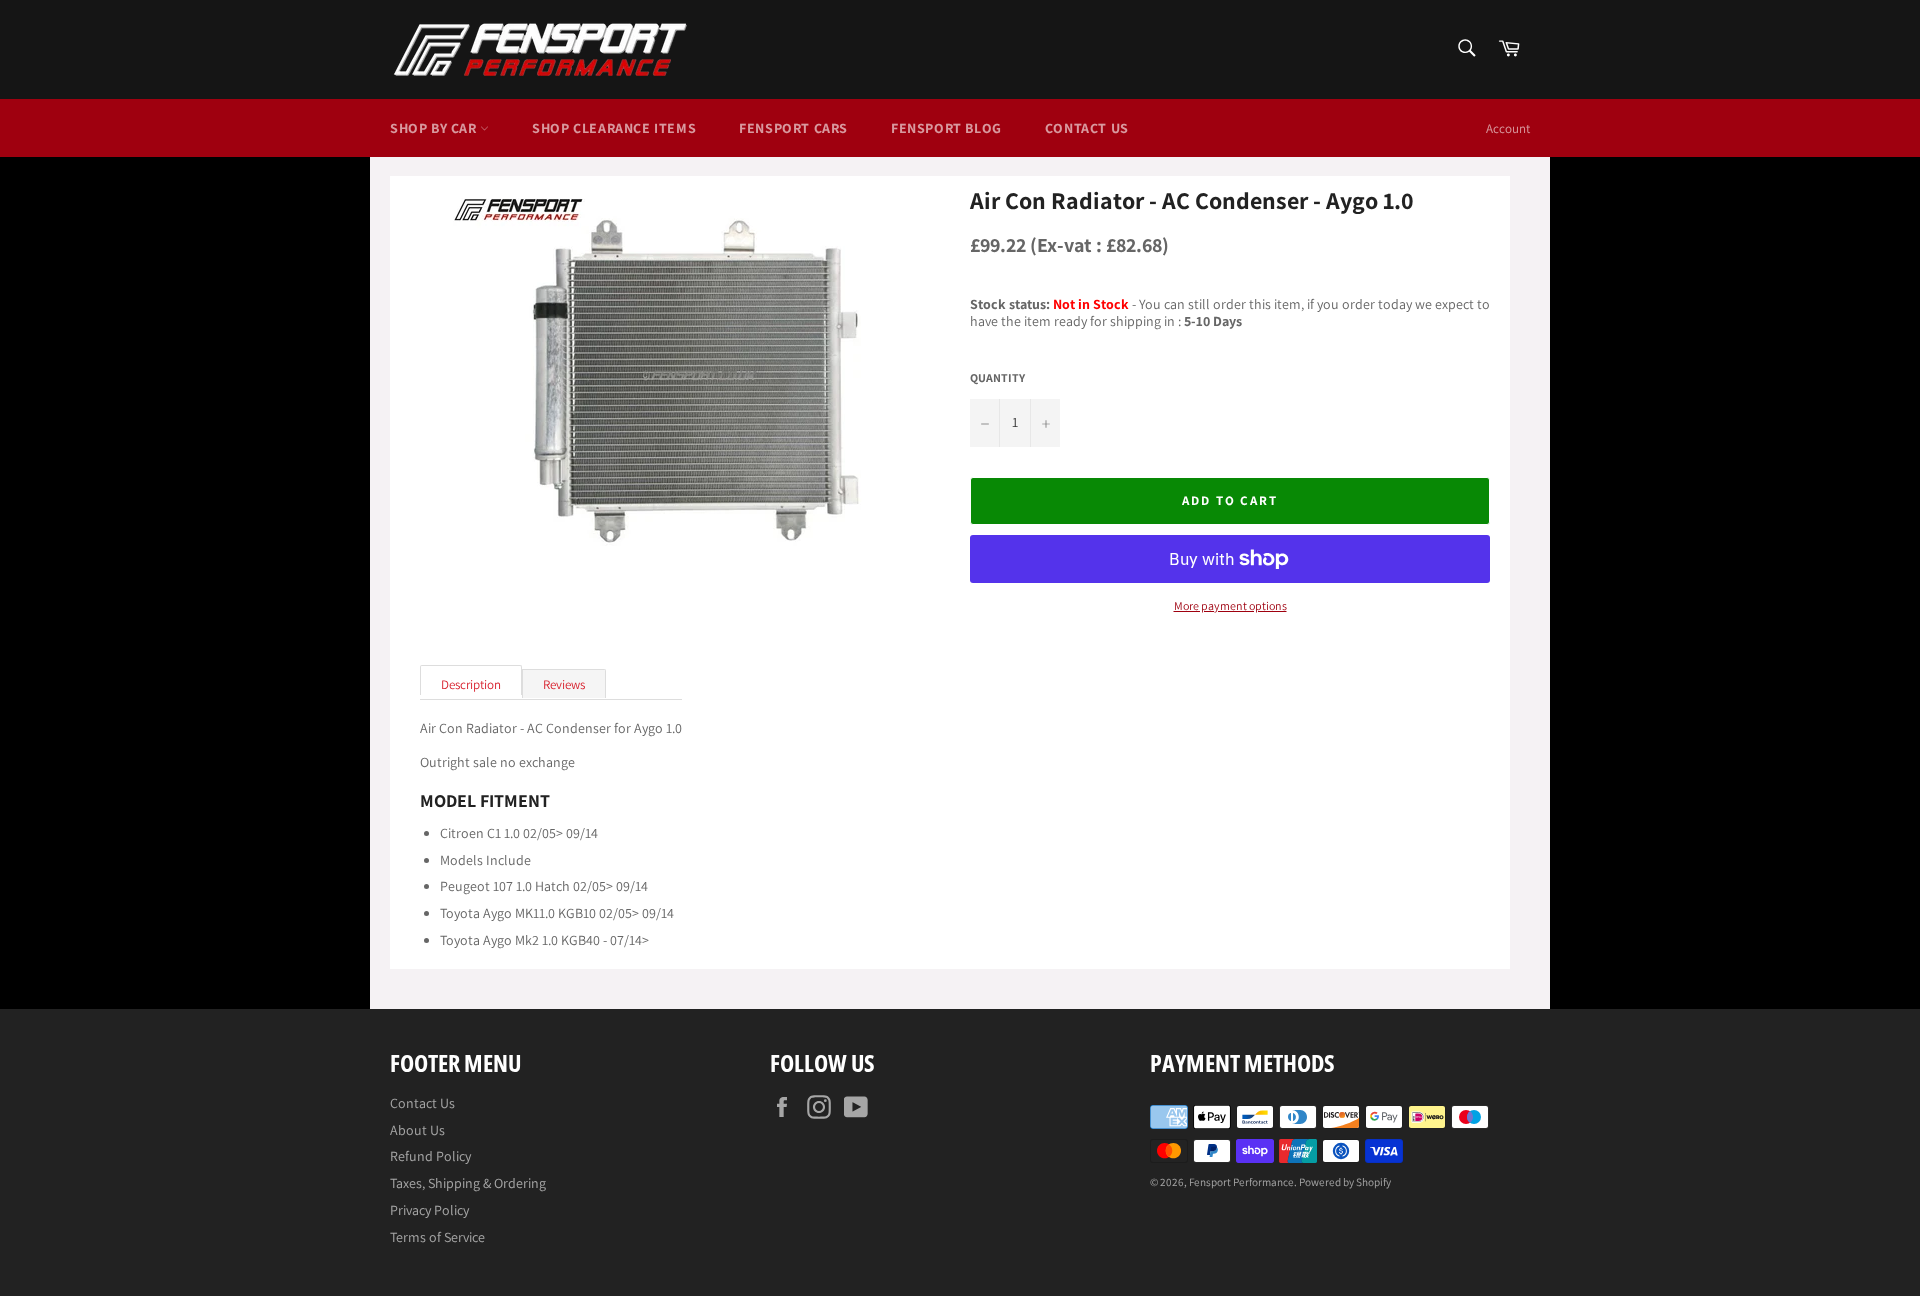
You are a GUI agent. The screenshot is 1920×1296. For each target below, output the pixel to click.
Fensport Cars (793, 128)
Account (1508, 128)
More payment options (1230, 606)
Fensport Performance (1241, 1182)
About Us (417, 1130)
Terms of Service (437, 1237)
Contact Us (1087, 128)
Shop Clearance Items (614, 128)
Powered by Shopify (1345, 1182)
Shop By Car (435, 128)
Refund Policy (430, 1156)
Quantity (997, 378)
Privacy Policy (429, 1210)
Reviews (564, 684)
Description (471, 684)
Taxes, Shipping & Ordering (468, 1183)
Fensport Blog (946, 128)
